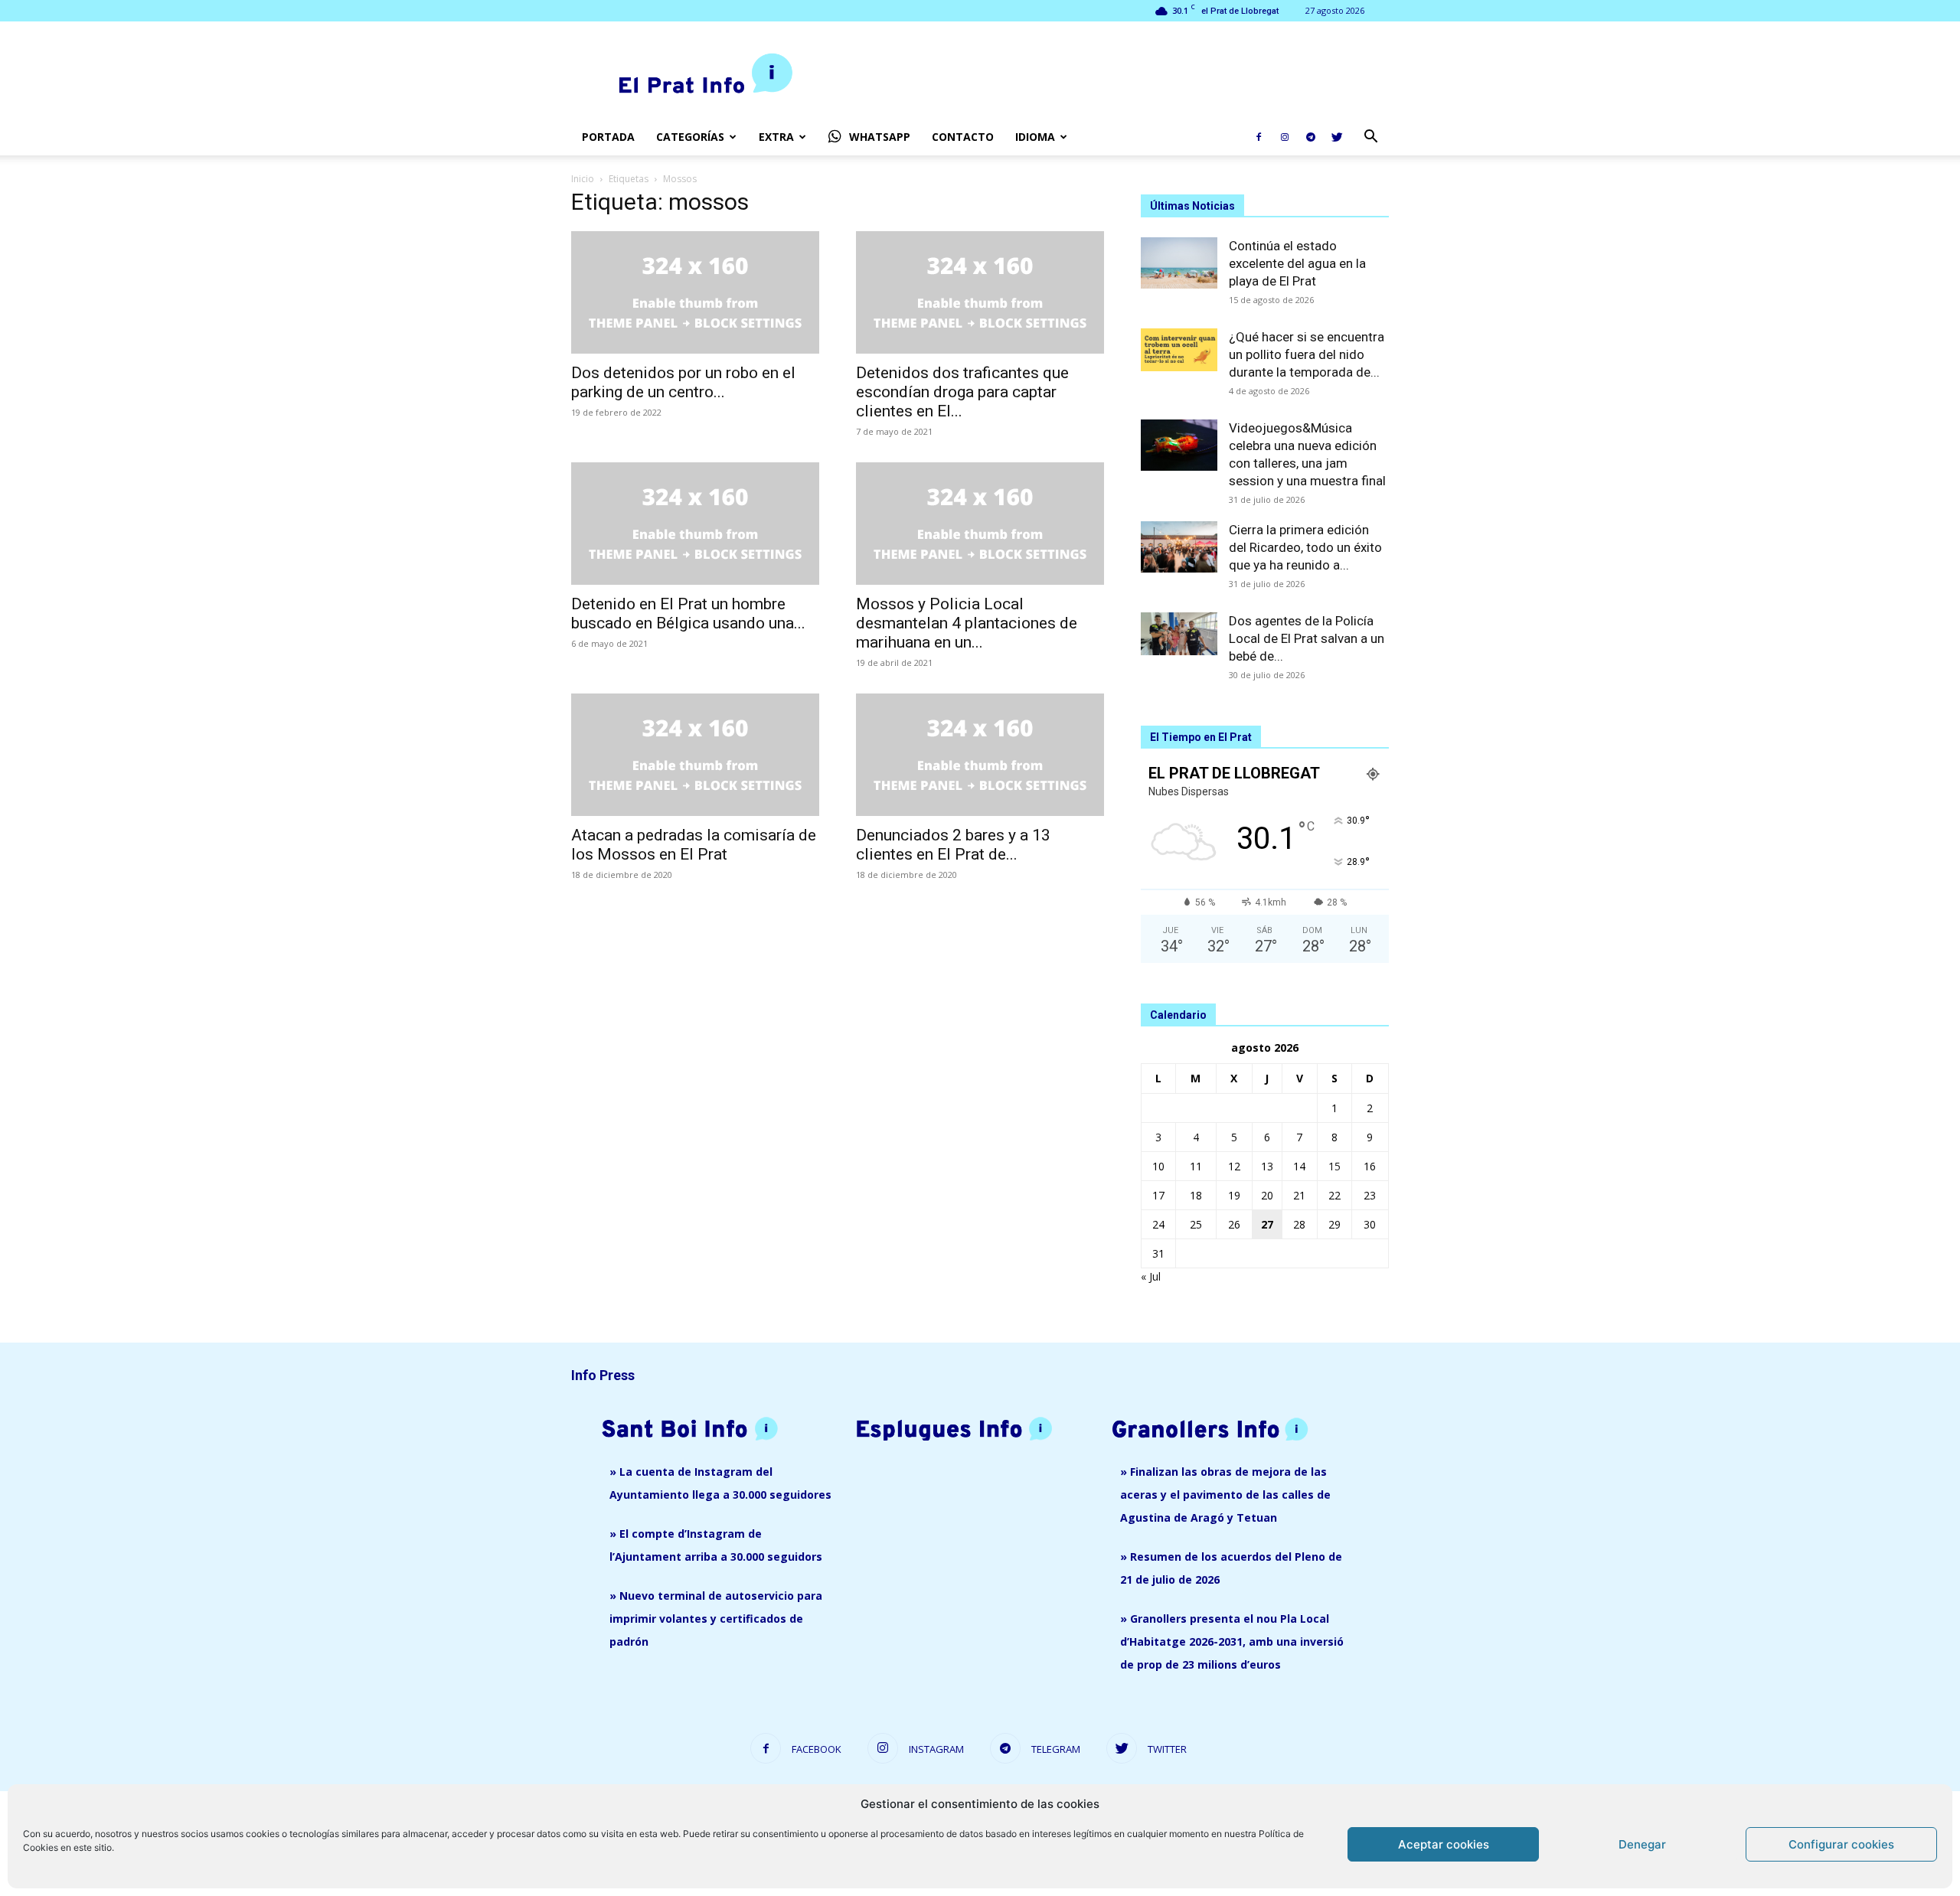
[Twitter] (1337, 137)
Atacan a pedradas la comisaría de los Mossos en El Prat (694, 845)
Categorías (690, 137)
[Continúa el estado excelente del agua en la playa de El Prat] (1179, 263)
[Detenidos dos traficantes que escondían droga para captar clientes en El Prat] (980, 292)
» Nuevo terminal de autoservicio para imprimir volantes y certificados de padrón (716, 1619)
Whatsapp (880, 137)
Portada (608, 137)
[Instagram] (1285, 137)
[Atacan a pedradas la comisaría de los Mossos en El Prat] (695, 755)
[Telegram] (1311, 137)
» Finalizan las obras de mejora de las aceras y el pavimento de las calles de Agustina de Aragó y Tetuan (1225, 1495)
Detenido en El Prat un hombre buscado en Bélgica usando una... (688, 614)
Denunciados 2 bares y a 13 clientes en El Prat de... (953, 845)
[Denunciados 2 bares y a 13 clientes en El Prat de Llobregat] (980, 755)
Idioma (1035, 137)
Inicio (583, 179)
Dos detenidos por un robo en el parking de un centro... (683, 382)
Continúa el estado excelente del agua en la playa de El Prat (1297, 263)
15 (1334, 1166)
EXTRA (776, 137)
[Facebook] (1259, 137)
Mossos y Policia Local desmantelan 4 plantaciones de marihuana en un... (967, 623)
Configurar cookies (1841, 1844)
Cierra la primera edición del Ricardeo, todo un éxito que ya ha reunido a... (1305, 547)
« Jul (1151, 1276)
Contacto (963, 137)
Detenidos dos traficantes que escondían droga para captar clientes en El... (962, 392)
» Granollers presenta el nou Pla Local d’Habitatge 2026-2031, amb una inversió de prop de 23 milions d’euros (1232, 1641)
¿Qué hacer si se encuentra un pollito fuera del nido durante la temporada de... (1307, 354)
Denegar (1642, 1844)
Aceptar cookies (1444, 1844)
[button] (1370, 138)
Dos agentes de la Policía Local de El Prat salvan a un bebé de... (1307, 638)
